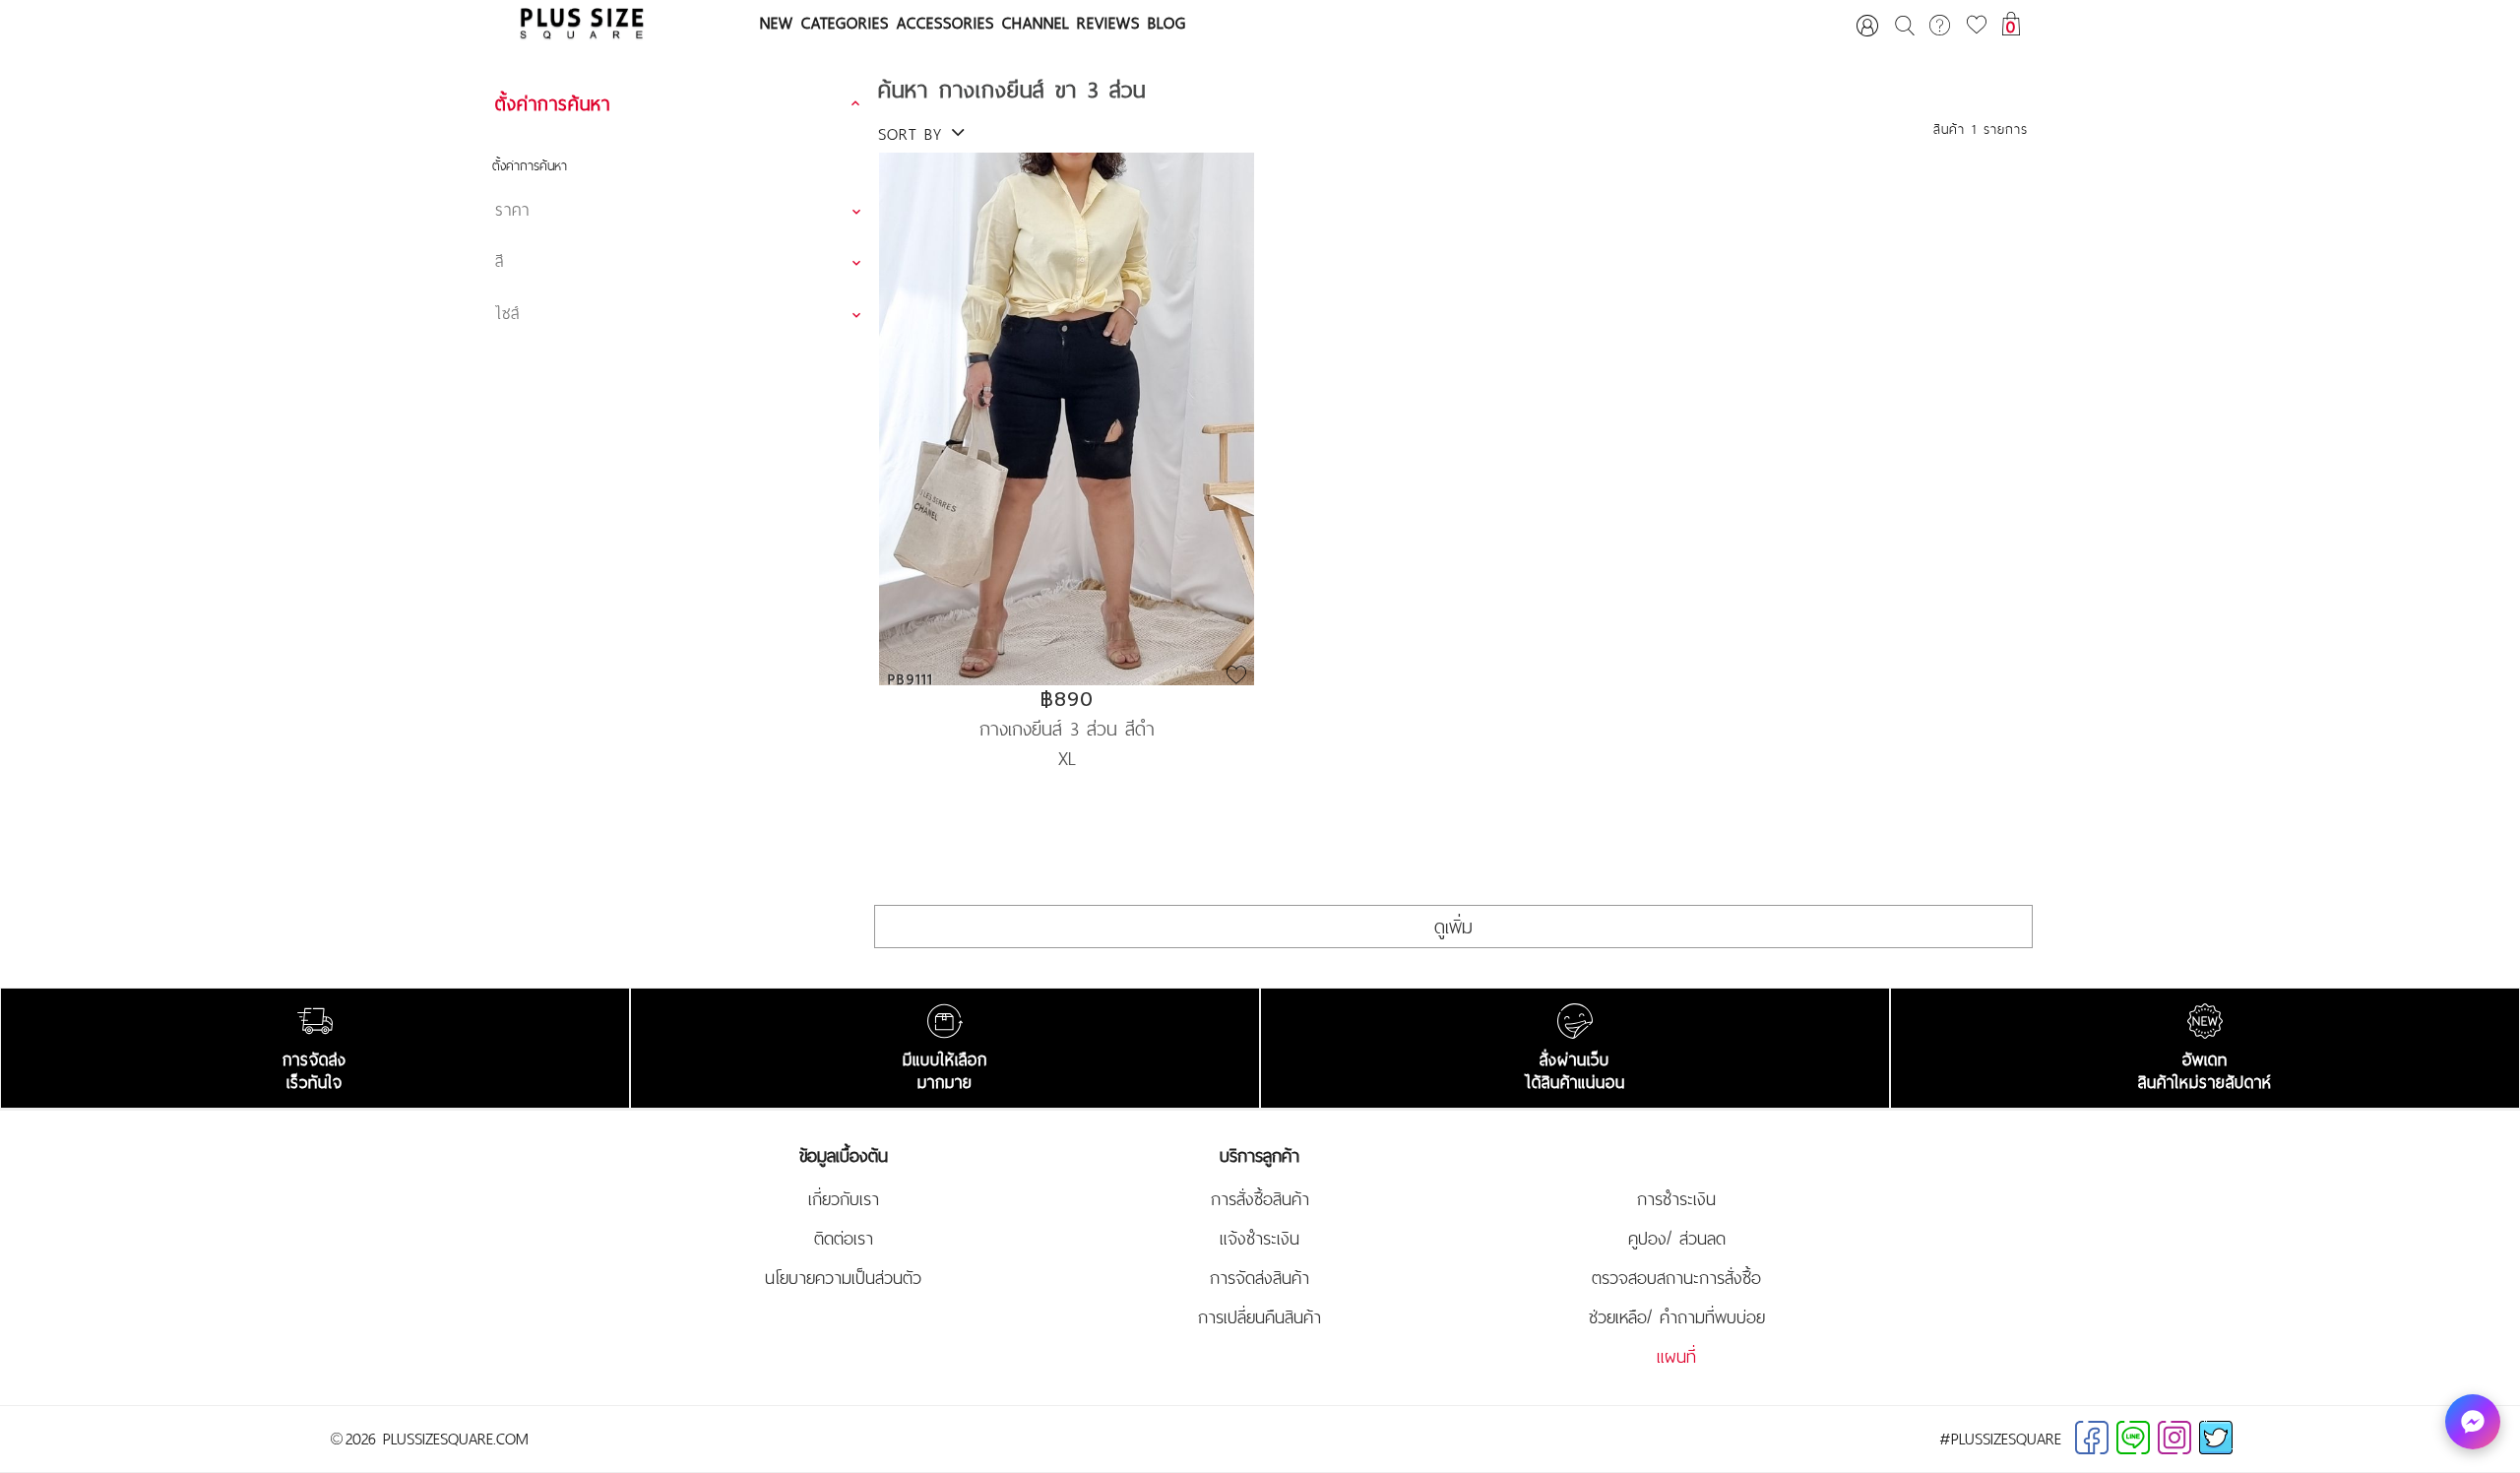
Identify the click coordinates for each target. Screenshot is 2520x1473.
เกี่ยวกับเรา (844, 1199)
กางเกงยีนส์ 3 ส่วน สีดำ (1067, 727)
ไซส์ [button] (507, 313)
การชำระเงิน (1676, 1199)
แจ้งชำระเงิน (1260, 1239)
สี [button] (500, 261)
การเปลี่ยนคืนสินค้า (1260, 1317)
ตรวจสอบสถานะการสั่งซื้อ (1676, 1278)
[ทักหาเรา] (2473, 1422)
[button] (681, 104)
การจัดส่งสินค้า (1260, 1278)
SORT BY (914, 134)
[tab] (681, 104)
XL (1067, 758)
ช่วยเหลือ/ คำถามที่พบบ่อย (1677, 1317)
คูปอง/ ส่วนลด (1677, 1239)
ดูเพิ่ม (1453, 927)
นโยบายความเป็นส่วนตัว (843, 1278)
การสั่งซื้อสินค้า (1260, 1199)
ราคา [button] (512, 210)
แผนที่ (1676, 1357)
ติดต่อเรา (844, 1239)
